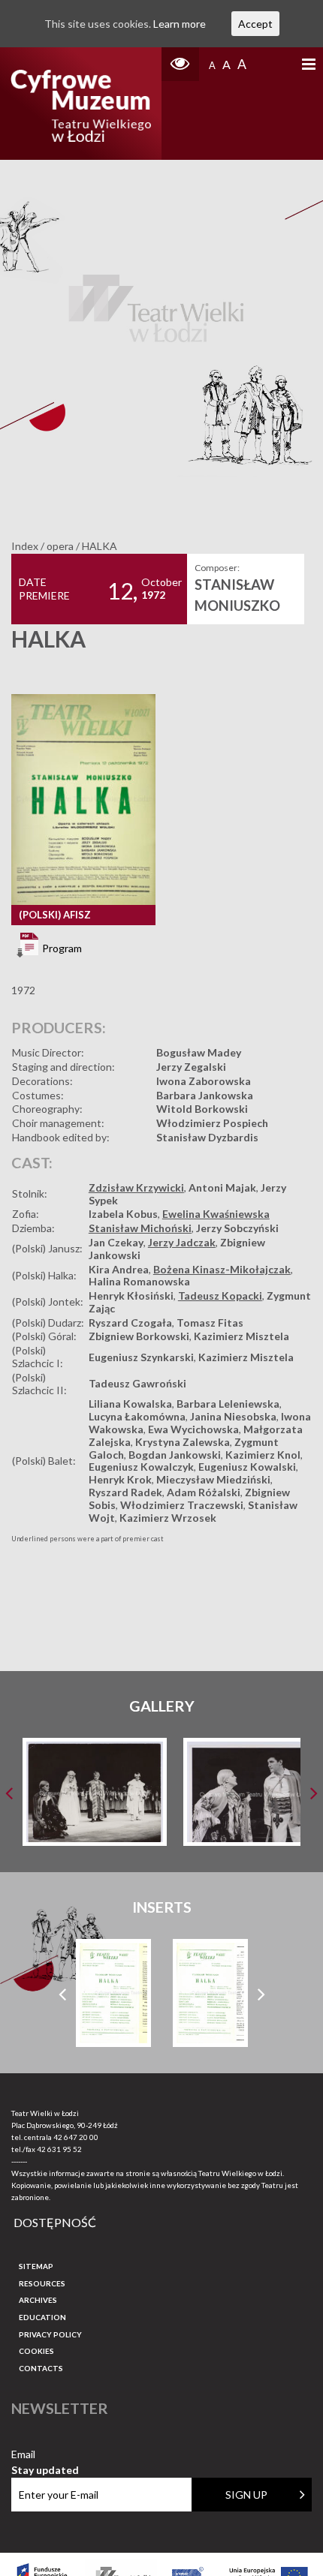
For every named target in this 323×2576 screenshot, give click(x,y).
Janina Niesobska (233, 1416)
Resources (42, 2283)
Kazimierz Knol (263, 1455)
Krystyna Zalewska (183, 1442)
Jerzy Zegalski (191, 1067)
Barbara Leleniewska (228, 1404)
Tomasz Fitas (210, 1323)
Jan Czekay (116, 1242)
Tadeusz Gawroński (137, 1383)
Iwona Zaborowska (204, 1081)
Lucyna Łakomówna (137, 1416)
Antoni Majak (222, 1187)
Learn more (180, 24)
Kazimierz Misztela (241, 1336)
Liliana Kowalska (130, 1404)
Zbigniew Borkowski (139, 1336)
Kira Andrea (119, 1269)
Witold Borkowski (202, 1109)
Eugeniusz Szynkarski (141, 1357)
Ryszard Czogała (130, 1323)
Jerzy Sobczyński (237, 1228)
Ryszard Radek (125, 1492)
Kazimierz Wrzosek (168, 1518)
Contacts (41, 2368)
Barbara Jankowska (205, 1095)
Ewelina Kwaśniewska (216, 1214)
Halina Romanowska (139, 1281)
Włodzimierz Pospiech (212, 1123)
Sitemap (36, 2266)
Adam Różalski (204, 1492)
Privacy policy (50, 2334)
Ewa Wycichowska (193, 1429)
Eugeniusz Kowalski (247, 1467)
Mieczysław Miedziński (213, 1479)
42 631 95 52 (59, 2149)
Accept (255, 24)
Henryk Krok (120, 1479)
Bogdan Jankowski (175, 1455)
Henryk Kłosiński (131, 1296)
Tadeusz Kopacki (220, 1296)
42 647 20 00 (76, 2137)
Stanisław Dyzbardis (207, 1137)
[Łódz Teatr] (81, 104)
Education (42, 2317)
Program (61, 948)
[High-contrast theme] (180, 64)
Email (45, 2455)
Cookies (36, 2351)
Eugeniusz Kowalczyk (141, 1467)
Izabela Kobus (123, 1214)
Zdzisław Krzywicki (136, 1187)
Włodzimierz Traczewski (182, 1505)
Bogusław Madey (199, 1052)
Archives (38, 2300)
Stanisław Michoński (140, 1228)
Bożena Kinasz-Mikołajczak (222, 1269)
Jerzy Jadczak (182, 1242)
